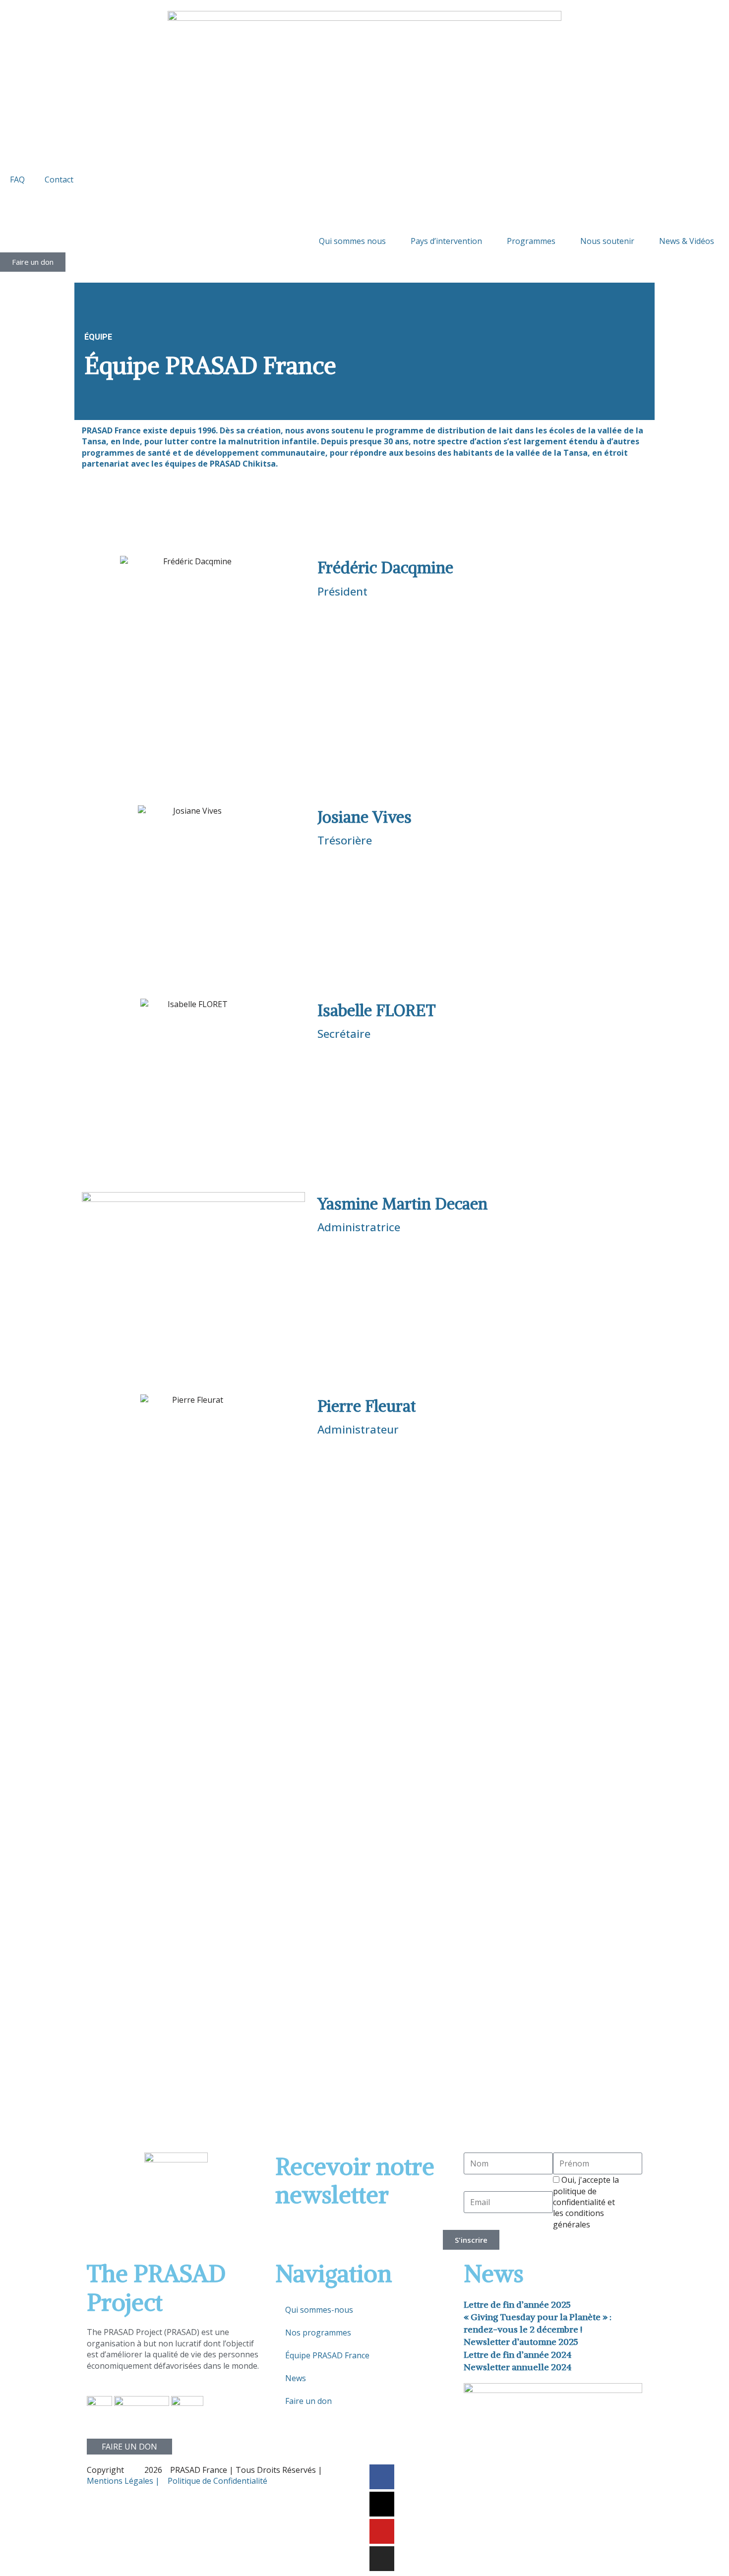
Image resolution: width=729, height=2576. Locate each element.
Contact (59, 180)
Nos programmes (318, 2333)
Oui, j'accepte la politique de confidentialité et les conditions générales (586, 2202)
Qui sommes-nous (319, 2310)
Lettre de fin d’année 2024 (517, 2355)
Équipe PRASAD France (327, 2355)
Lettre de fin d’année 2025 (517, 2305)
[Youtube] (382, 2531)
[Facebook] (382, 2477)
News (296, 2378)
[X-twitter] (382, 2504)
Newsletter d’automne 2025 (521, 2342)
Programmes (531, 241)
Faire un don (308, 2401)
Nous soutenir (607, 241)
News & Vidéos (687, 241)
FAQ (17, 180)
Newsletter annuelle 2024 (517, 2367)
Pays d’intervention (446, 241)
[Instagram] (382, 2559)
